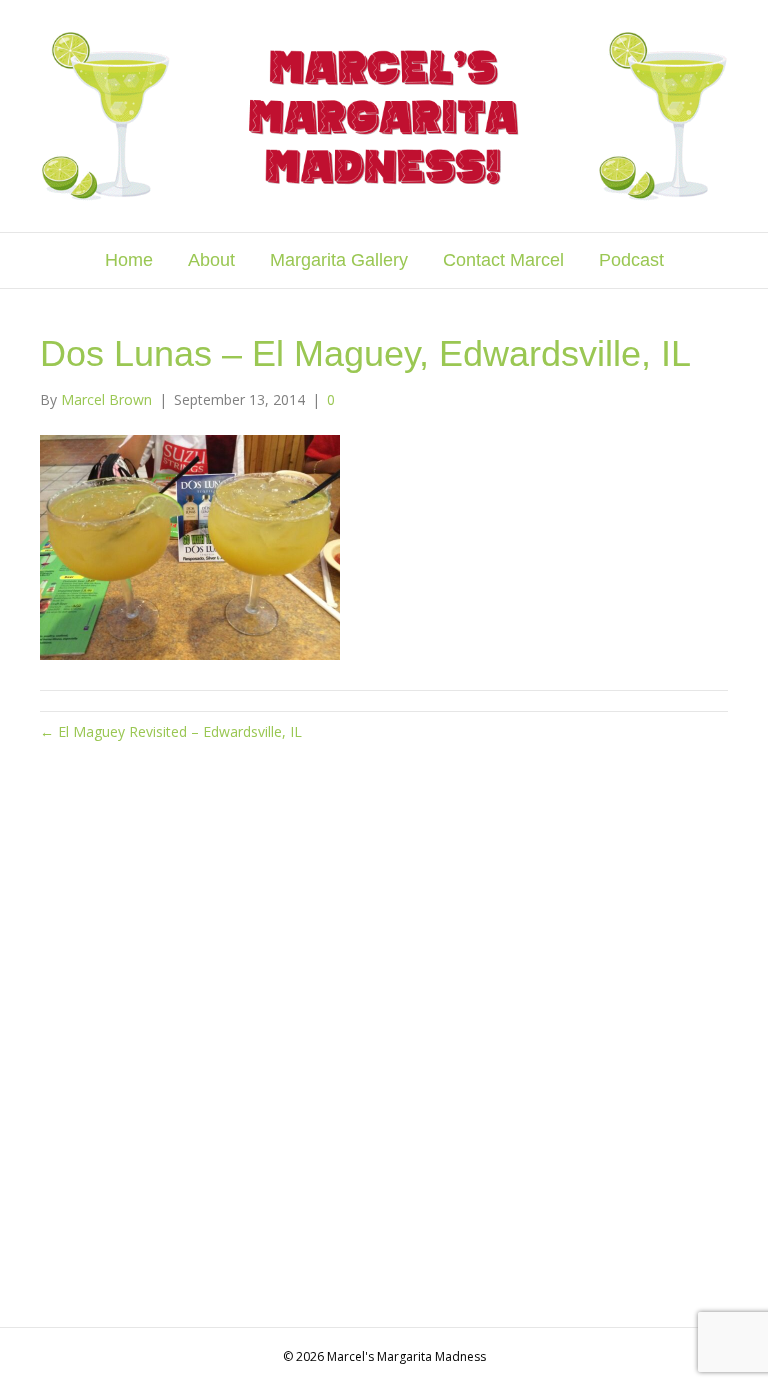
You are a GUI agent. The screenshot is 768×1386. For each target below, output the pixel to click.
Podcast (631, 260)
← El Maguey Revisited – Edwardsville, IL (171, 731)
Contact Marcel (503, 260)
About (211, 260)
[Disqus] (384, 1032)
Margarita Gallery (339, 260)
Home (129, 260)
